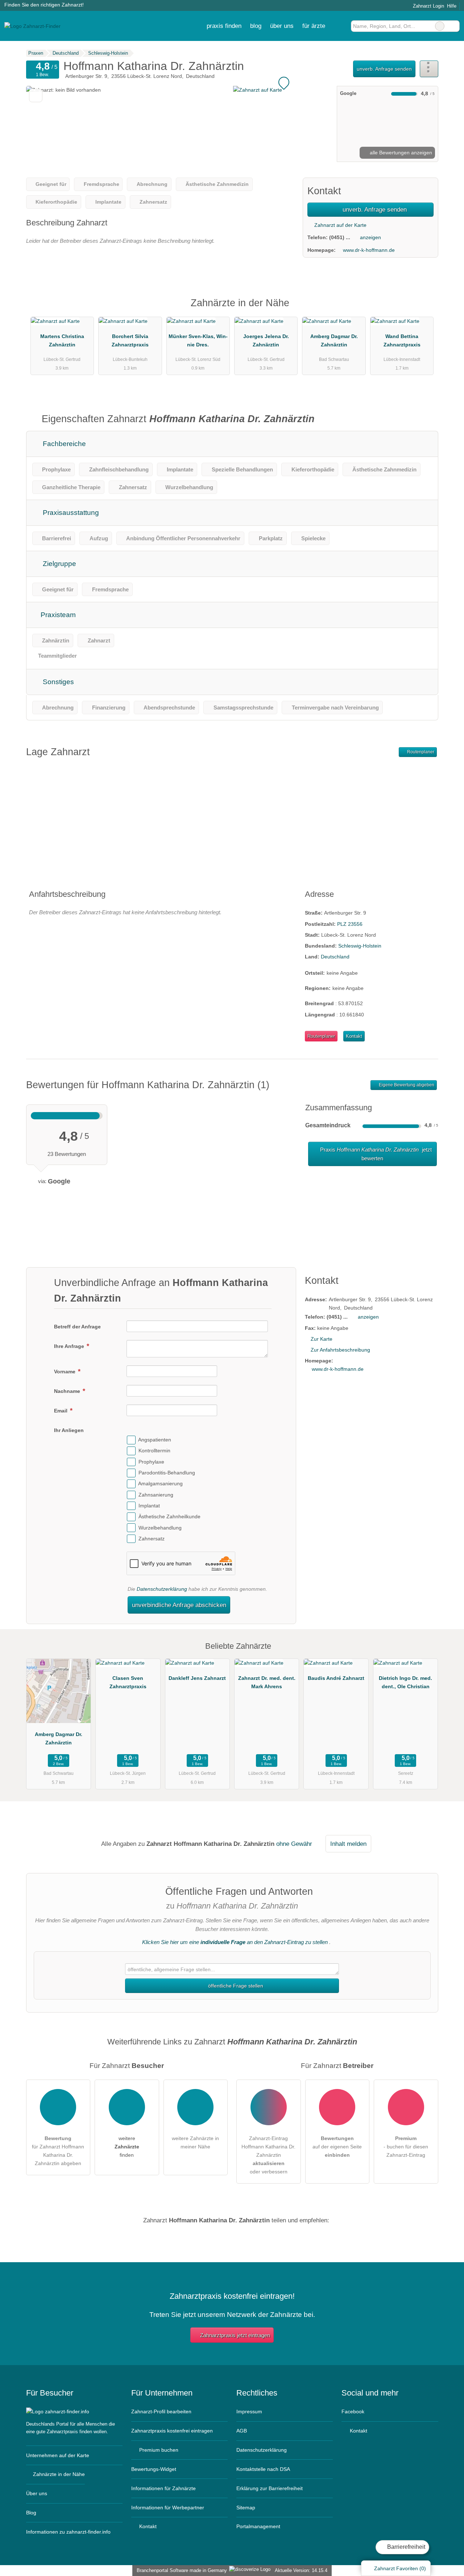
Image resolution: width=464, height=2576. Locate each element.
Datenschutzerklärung (162, 1589)
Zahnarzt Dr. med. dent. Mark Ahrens (267, 1682)
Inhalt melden (348, 1844)
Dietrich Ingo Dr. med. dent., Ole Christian (405, 1682)
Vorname (65, 1372)
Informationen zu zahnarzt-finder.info (68, 2532)
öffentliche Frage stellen (235, 1986)
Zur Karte (322, 1339)
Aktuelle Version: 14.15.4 (301, 2570)
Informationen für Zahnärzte (163, 2488)
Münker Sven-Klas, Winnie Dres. (198, 340)
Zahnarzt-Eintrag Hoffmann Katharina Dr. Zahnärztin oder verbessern (268, 2155)
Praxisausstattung (70, 513)
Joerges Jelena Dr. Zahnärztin (266, 340)
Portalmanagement (258, 2526)
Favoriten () (400, 2568)
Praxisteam (57, 615)
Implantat (149, 1506)
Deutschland (335, 957)
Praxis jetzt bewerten (375, 1154)
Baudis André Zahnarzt (336, 1678)
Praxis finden (224, 26)
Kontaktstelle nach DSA (263, 2469)
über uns (282, 26)
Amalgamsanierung (160, 1484)
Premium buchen (158, 2450)
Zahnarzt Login (428, 6)
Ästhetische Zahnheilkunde (169, 1517)
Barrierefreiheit (405, 2547)
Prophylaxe (151, 1462)
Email (61, 1411)
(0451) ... (340, 237)
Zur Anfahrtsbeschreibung (340, 1350)
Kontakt (354, 1036)
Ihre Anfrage (70, 1346)
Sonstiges (57, 682)
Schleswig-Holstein (360, 946)
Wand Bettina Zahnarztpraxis (402, 340)
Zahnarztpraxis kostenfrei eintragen (172, 2431)
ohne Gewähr (294, 1844)
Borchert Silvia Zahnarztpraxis (130, 340)
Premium (423, 309)
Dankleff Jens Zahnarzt (197, 1678)
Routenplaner (420, 752)
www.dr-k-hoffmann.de (369, 250)
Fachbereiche (63, 444)
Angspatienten (155, 1440)
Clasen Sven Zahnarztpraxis (128, 1682)
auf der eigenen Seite (337, 2147)
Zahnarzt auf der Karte (340, 225)
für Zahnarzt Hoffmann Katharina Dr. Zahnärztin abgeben (58, 2151)
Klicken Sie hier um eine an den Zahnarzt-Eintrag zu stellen (235, 1942)
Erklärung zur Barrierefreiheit (270, 2488)
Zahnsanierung (156, 1495)
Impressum (249, 2411)
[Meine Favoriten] (340, 26)
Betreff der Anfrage (77, 1327)
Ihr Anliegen (69, 1430)
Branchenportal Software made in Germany (180, 2570)
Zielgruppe (59, 564)
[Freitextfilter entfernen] (440, 26)
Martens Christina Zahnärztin (62, 340)
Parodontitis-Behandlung (167, 1473)
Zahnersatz (152, 1539)
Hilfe (452, 6)
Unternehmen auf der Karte (58, 2455)
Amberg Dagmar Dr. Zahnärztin (334, 340)
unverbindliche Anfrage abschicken (179, 1605)
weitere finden (127, 2147)
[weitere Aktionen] (429, 69)
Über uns (37, 2493)
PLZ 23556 (350, 924)
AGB (242, 2431)
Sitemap (246, 2508)
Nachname (68, 1391)
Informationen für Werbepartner (168, 2508)
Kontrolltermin (154, 1451)
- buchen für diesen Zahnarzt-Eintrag (406, 2147)
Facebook (353, 2411)
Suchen (454, 26)
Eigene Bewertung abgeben (406, 1085)
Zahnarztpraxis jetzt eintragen (235, 2335)
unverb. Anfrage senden (384, 69)
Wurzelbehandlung (160, 1528)
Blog (256, 26)
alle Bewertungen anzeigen (400, 153)
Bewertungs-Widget (154, 2469)
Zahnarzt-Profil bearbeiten (161, 2411)
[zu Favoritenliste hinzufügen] (36, 95)
